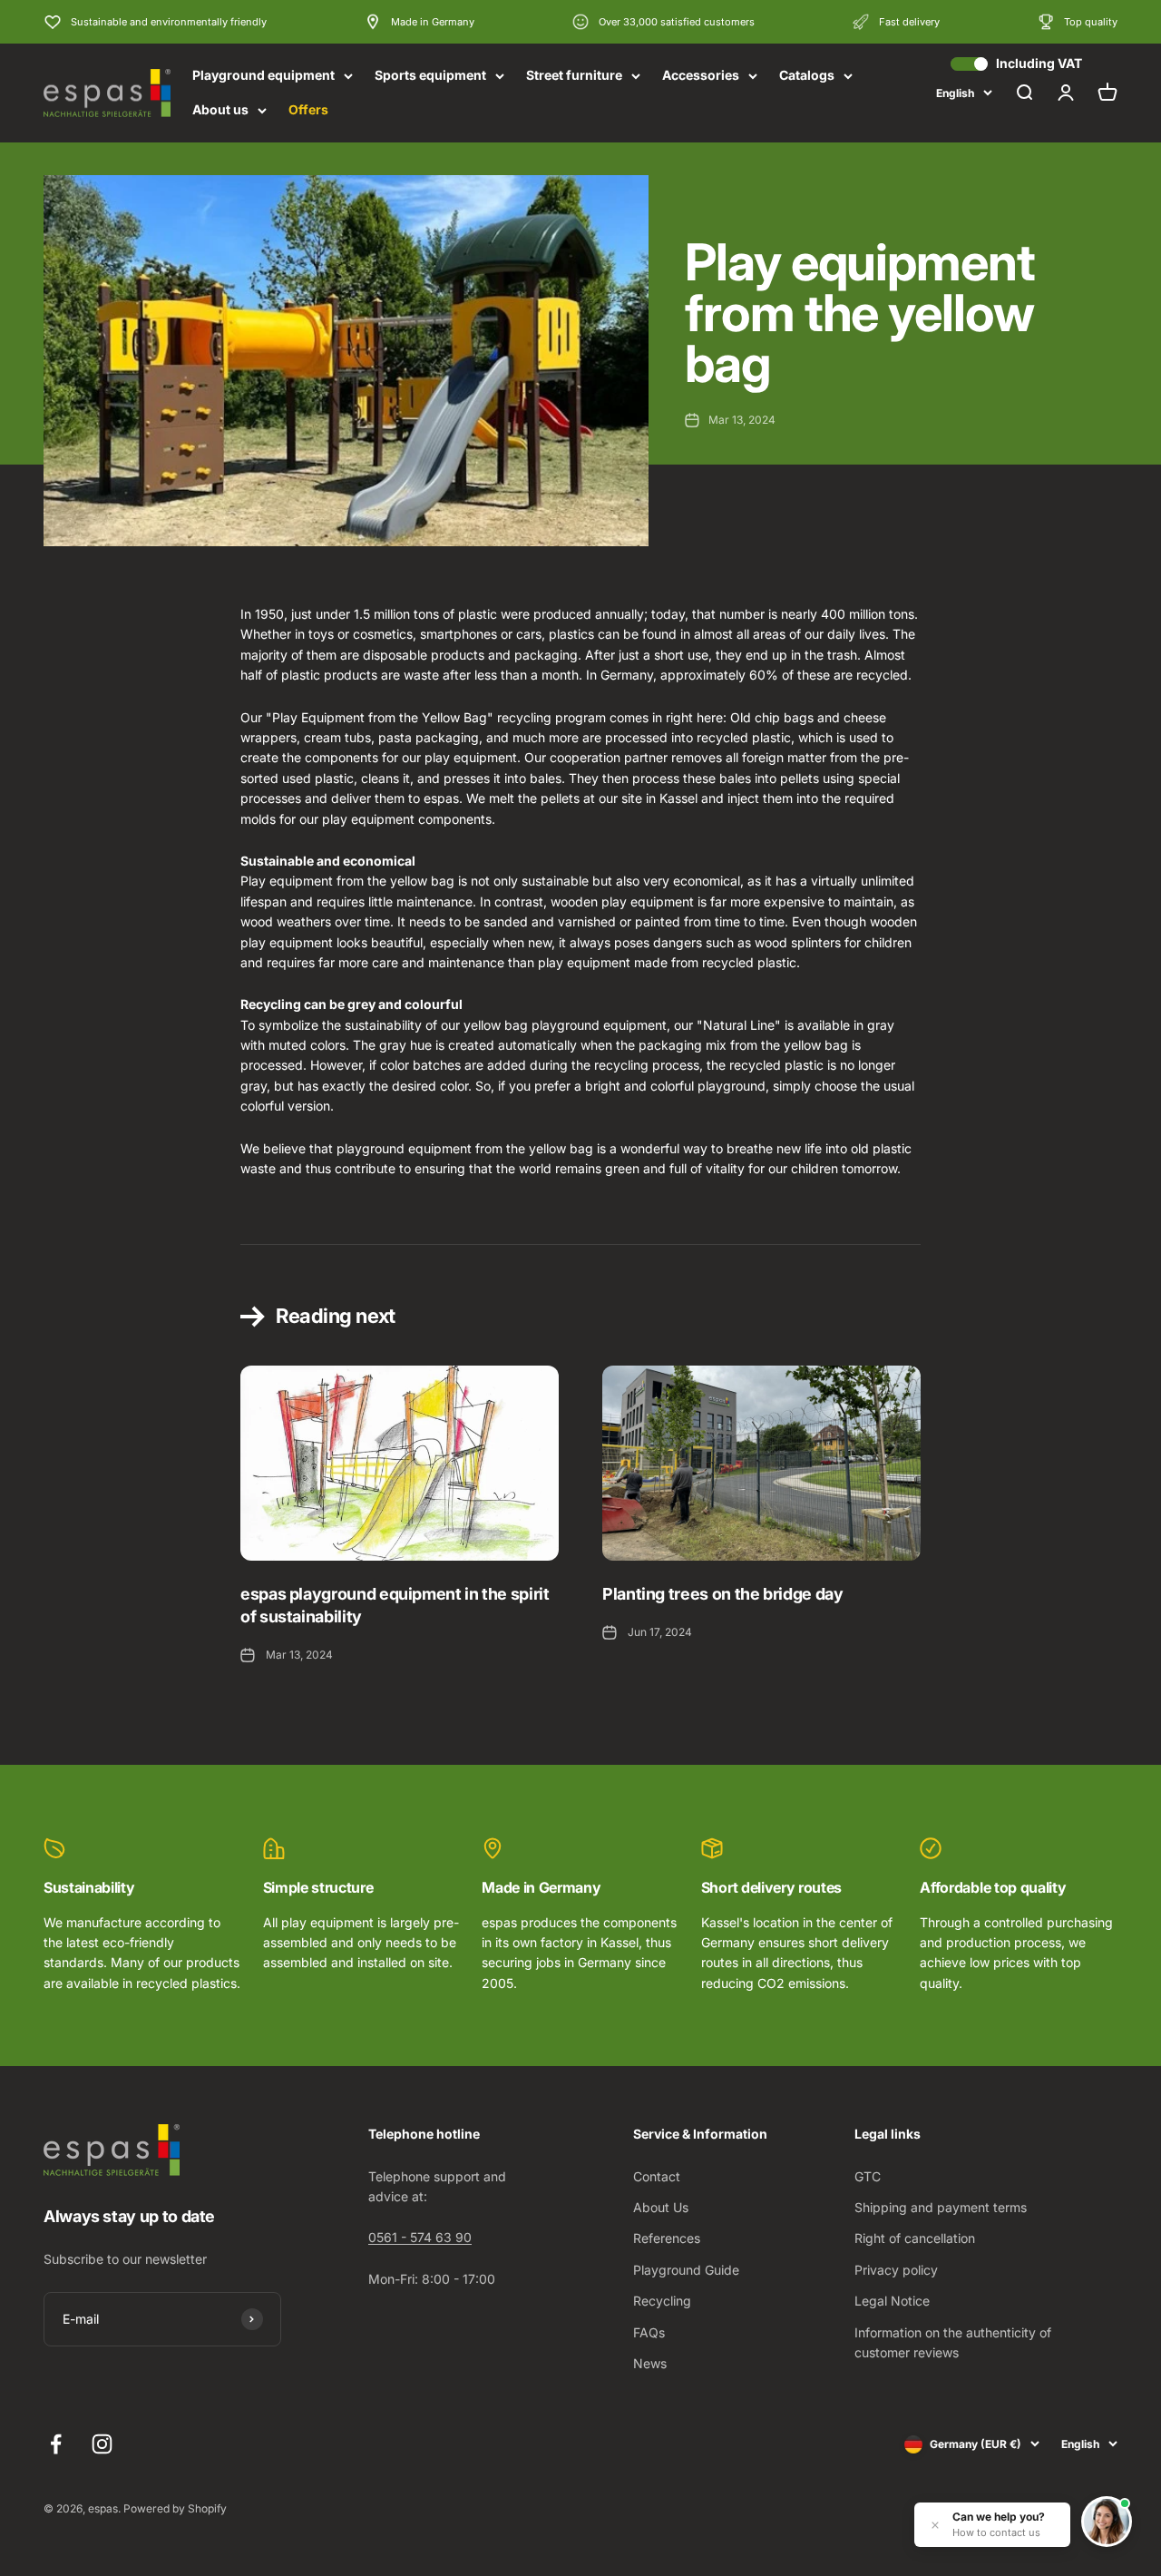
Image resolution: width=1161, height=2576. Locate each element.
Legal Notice (892, 2301)
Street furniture (574, 75)
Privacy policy (896, 2270)
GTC (868, 2176)
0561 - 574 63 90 (420, 2237)
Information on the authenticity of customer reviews (953, 2342)
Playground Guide (686, 2270)
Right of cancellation (915, 2238)
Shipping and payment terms (941, 2207)
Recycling (662, 2301)
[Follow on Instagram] (102, 2444)
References (667, 2238)
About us (220, 109)
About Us (661, 2207)
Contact (657, 2176)
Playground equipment (263, 75)
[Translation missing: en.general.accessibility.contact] (1107, 2522)
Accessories (701, 75)
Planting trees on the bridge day (722, 1594)
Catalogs (807, 75)
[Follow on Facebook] (56, 2444)
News (650, 2363)
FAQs (649, 2332)
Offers (308, 109)
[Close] (935, 2525)
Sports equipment (430, 75)
